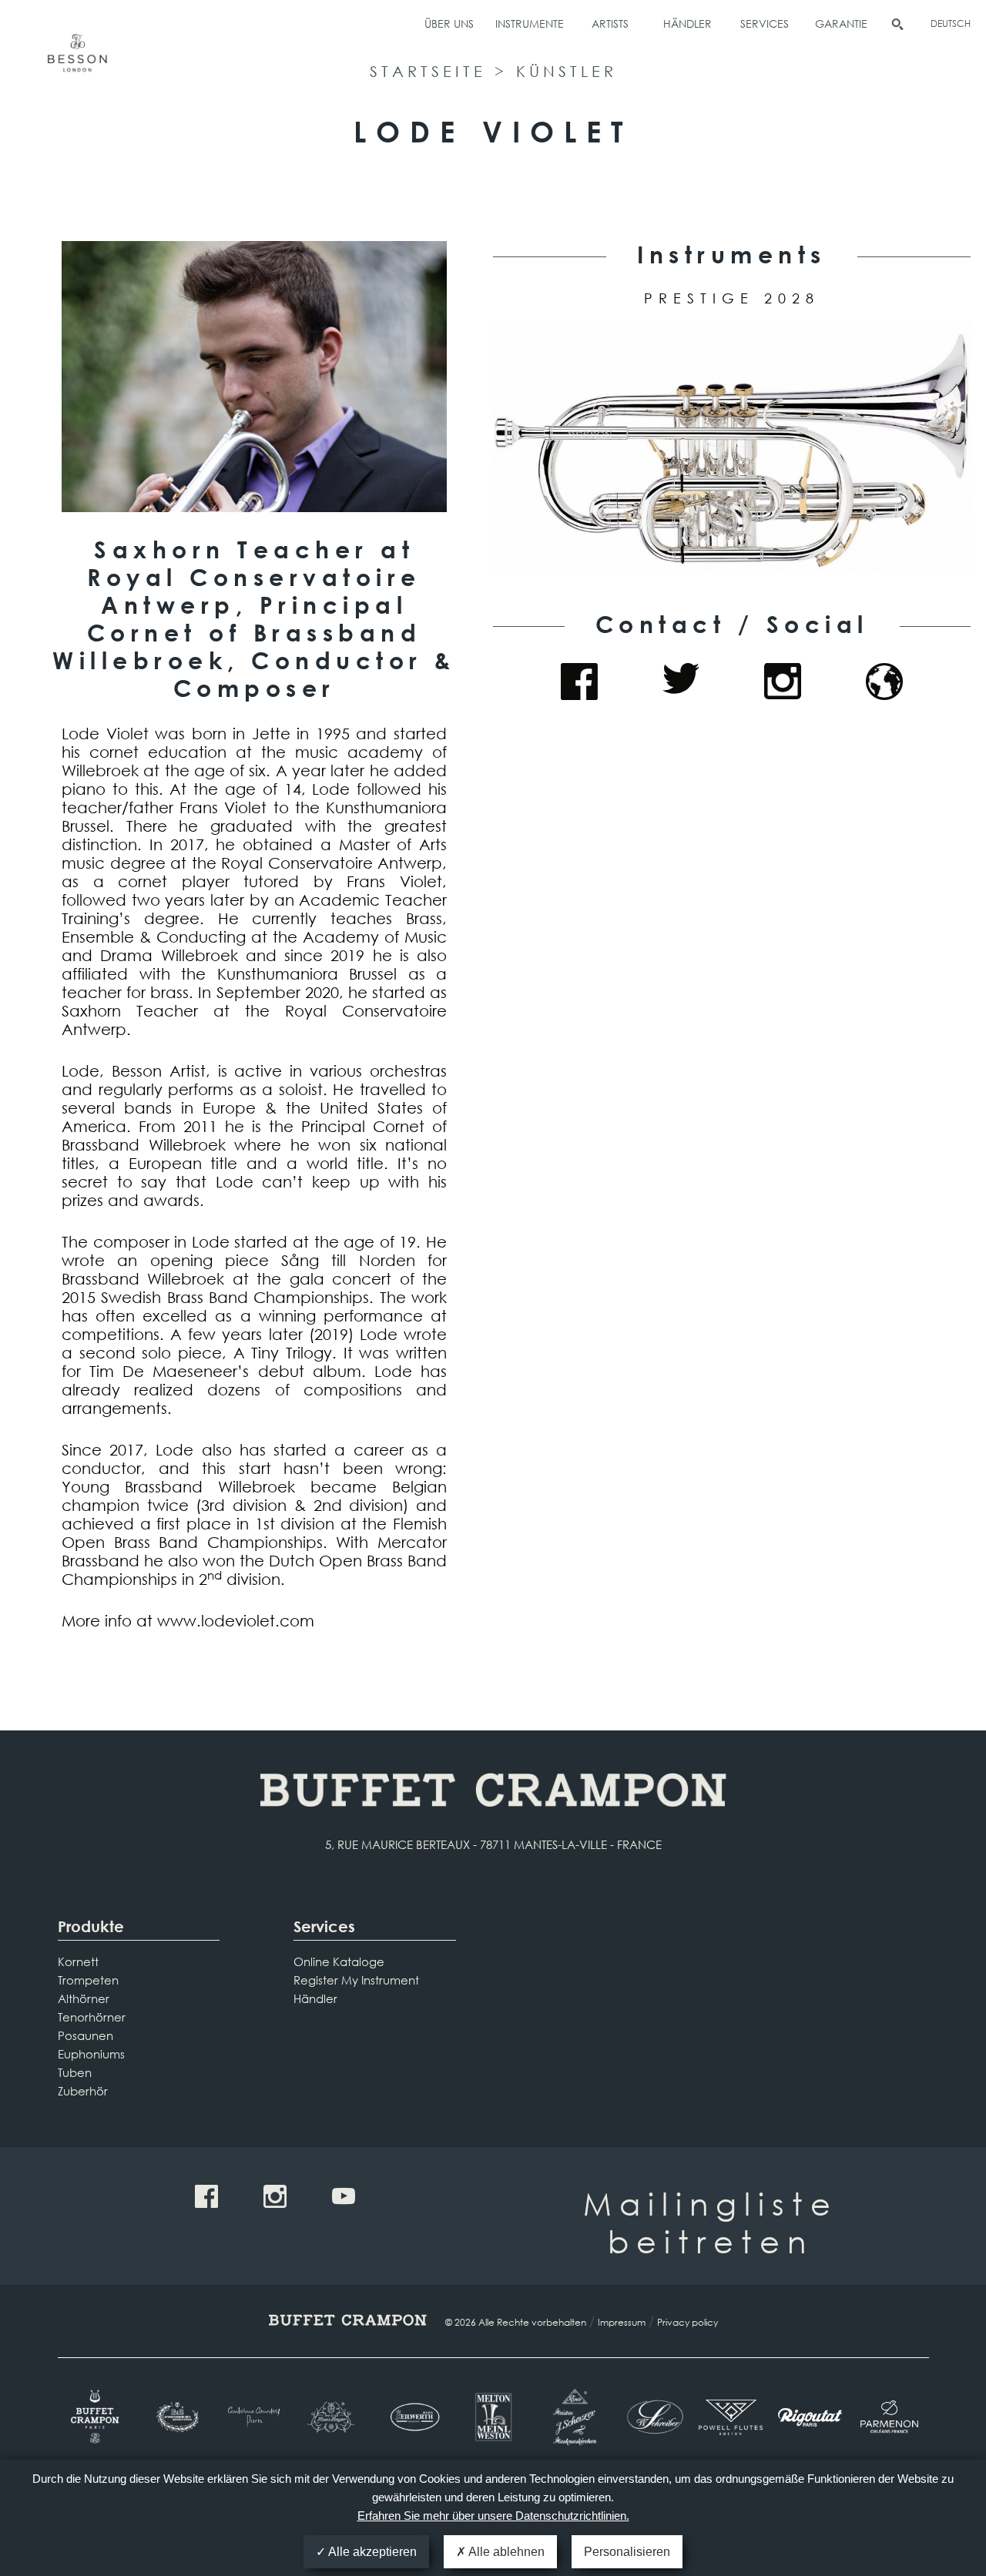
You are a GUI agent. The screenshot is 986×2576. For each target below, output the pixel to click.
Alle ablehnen (505, 2552)
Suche (897, 25)
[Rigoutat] (810, 2417)
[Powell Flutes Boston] (731, 2417)
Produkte (91, 1926)
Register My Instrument (356, 1980)
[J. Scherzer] (572, 2417)
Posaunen (86, 2035)
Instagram (783, 682)
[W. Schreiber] (651, 2417)
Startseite (428, 71)
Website (884, 682)
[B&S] (176, 2417)
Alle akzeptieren (371, 2552)
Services (765, 23)
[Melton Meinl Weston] (493, 2417)
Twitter (681, 682)
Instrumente (530, 23)
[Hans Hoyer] (335, 2417)
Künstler (567, 71)
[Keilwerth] (414, 2417)
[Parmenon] (889, 2417)
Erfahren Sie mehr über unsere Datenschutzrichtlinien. (493, 2516)
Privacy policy (688, 2322)
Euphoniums (91, 2054)
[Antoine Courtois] (255, 2417)
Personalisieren (627, 2552)
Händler (688, 23)
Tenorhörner (92, 2017)
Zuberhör (83, 2091)
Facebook (579, 682)
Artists (610, 23)
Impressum (622, 2322)
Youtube (344, 2196)
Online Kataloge (339, 1961)
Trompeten (88, 1980)
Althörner (84, 1998)
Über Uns (449, 23)
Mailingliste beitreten (711, 2222)
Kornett (78, 1961)
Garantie (841, 23)
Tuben (75, 2072)
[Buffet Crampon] (97, 2417)
